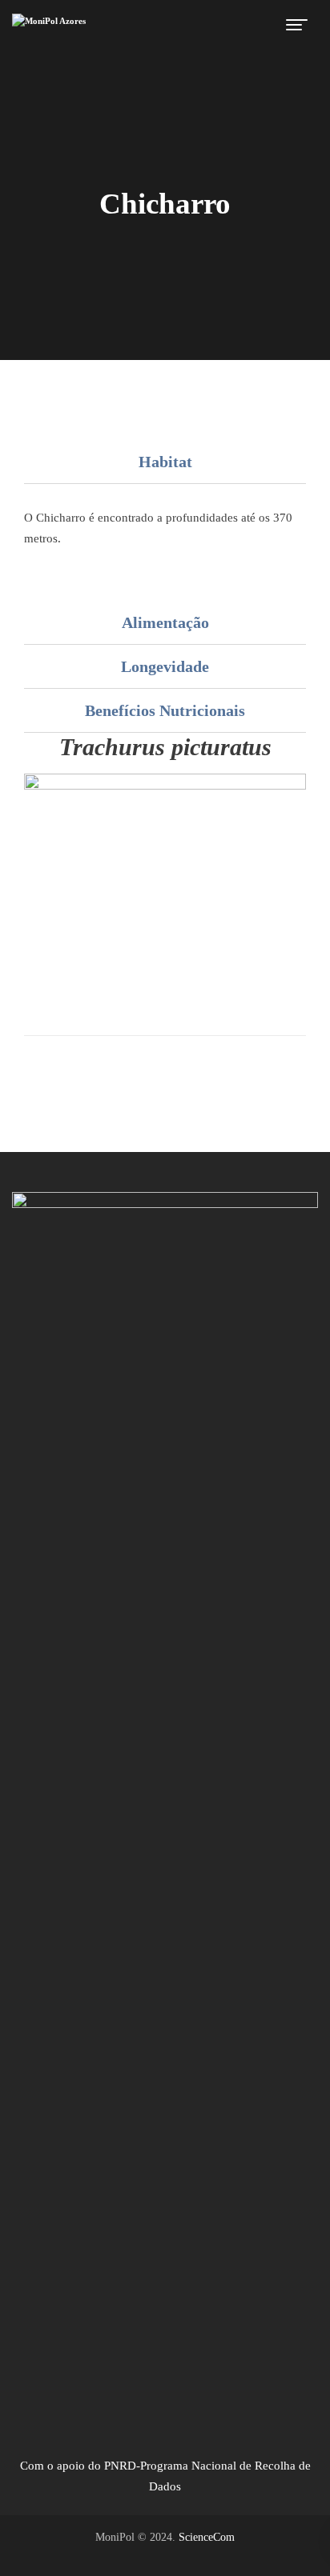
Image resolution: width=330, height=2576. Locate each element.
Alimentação (165, 622)
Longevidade (165, 666)
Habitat (165, 462)
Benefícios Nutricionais (165, 710)
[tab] (165, 462)
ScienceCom (207, 2537)
